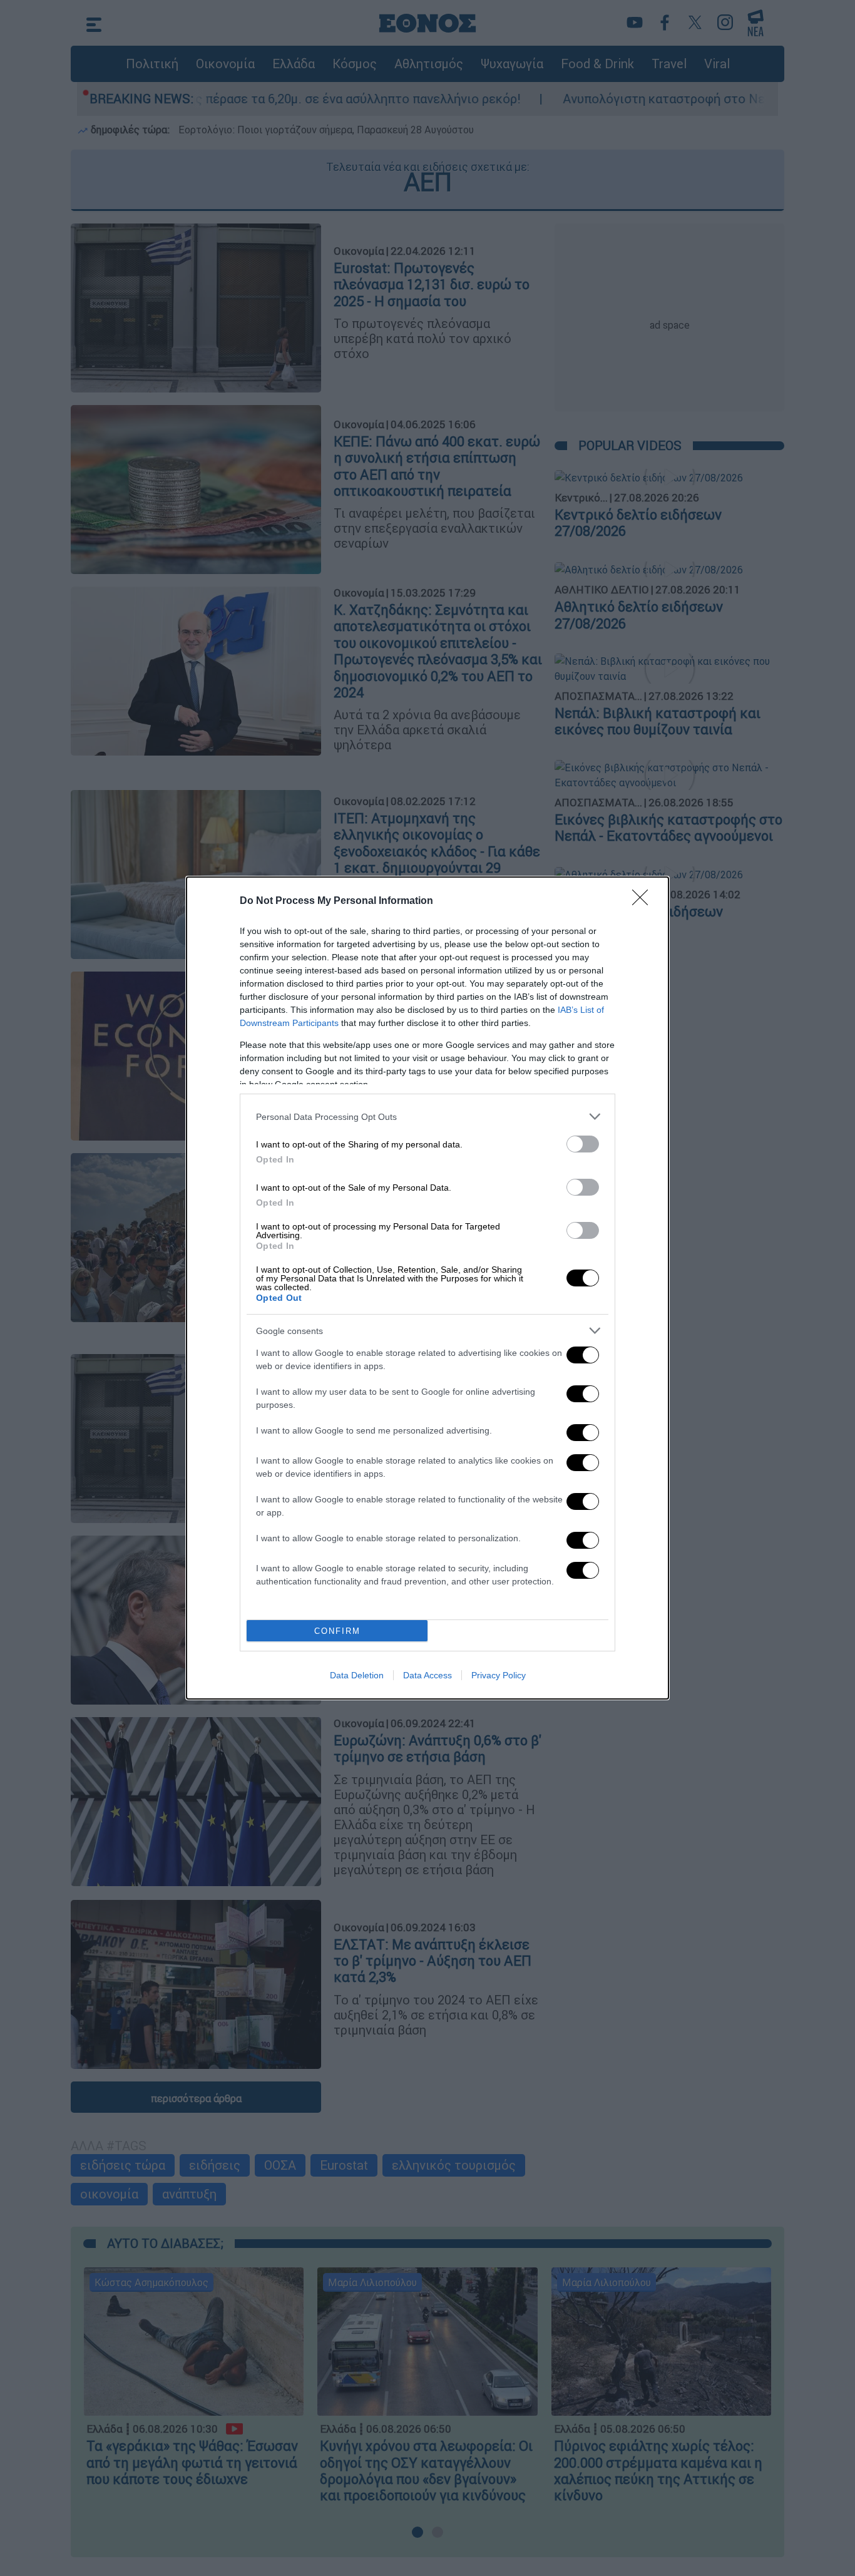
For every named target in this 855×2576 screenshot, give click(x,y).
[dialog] (427, 1288)
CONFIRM (337, 1631)
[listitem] (427, 1116)
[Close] (644, 901)
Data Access (427, 1675)
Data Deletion (357, 1675)
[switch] (583, 1144)
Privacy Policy (499, 1675)
